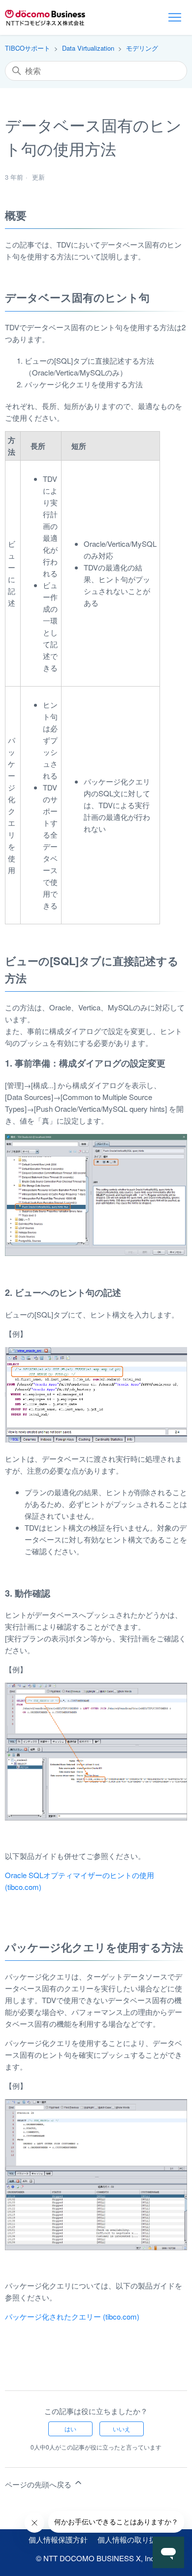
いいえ (122, 2429)
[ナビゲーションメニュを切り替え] (175, 18)
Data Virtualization (88, 48)
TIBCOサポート (28, 48)
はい (70, 2429)
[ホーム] (45, 18)
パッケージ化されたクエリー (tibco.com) (72, 2316)
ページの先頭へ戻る (39, 2484)
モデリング (142, 48)
